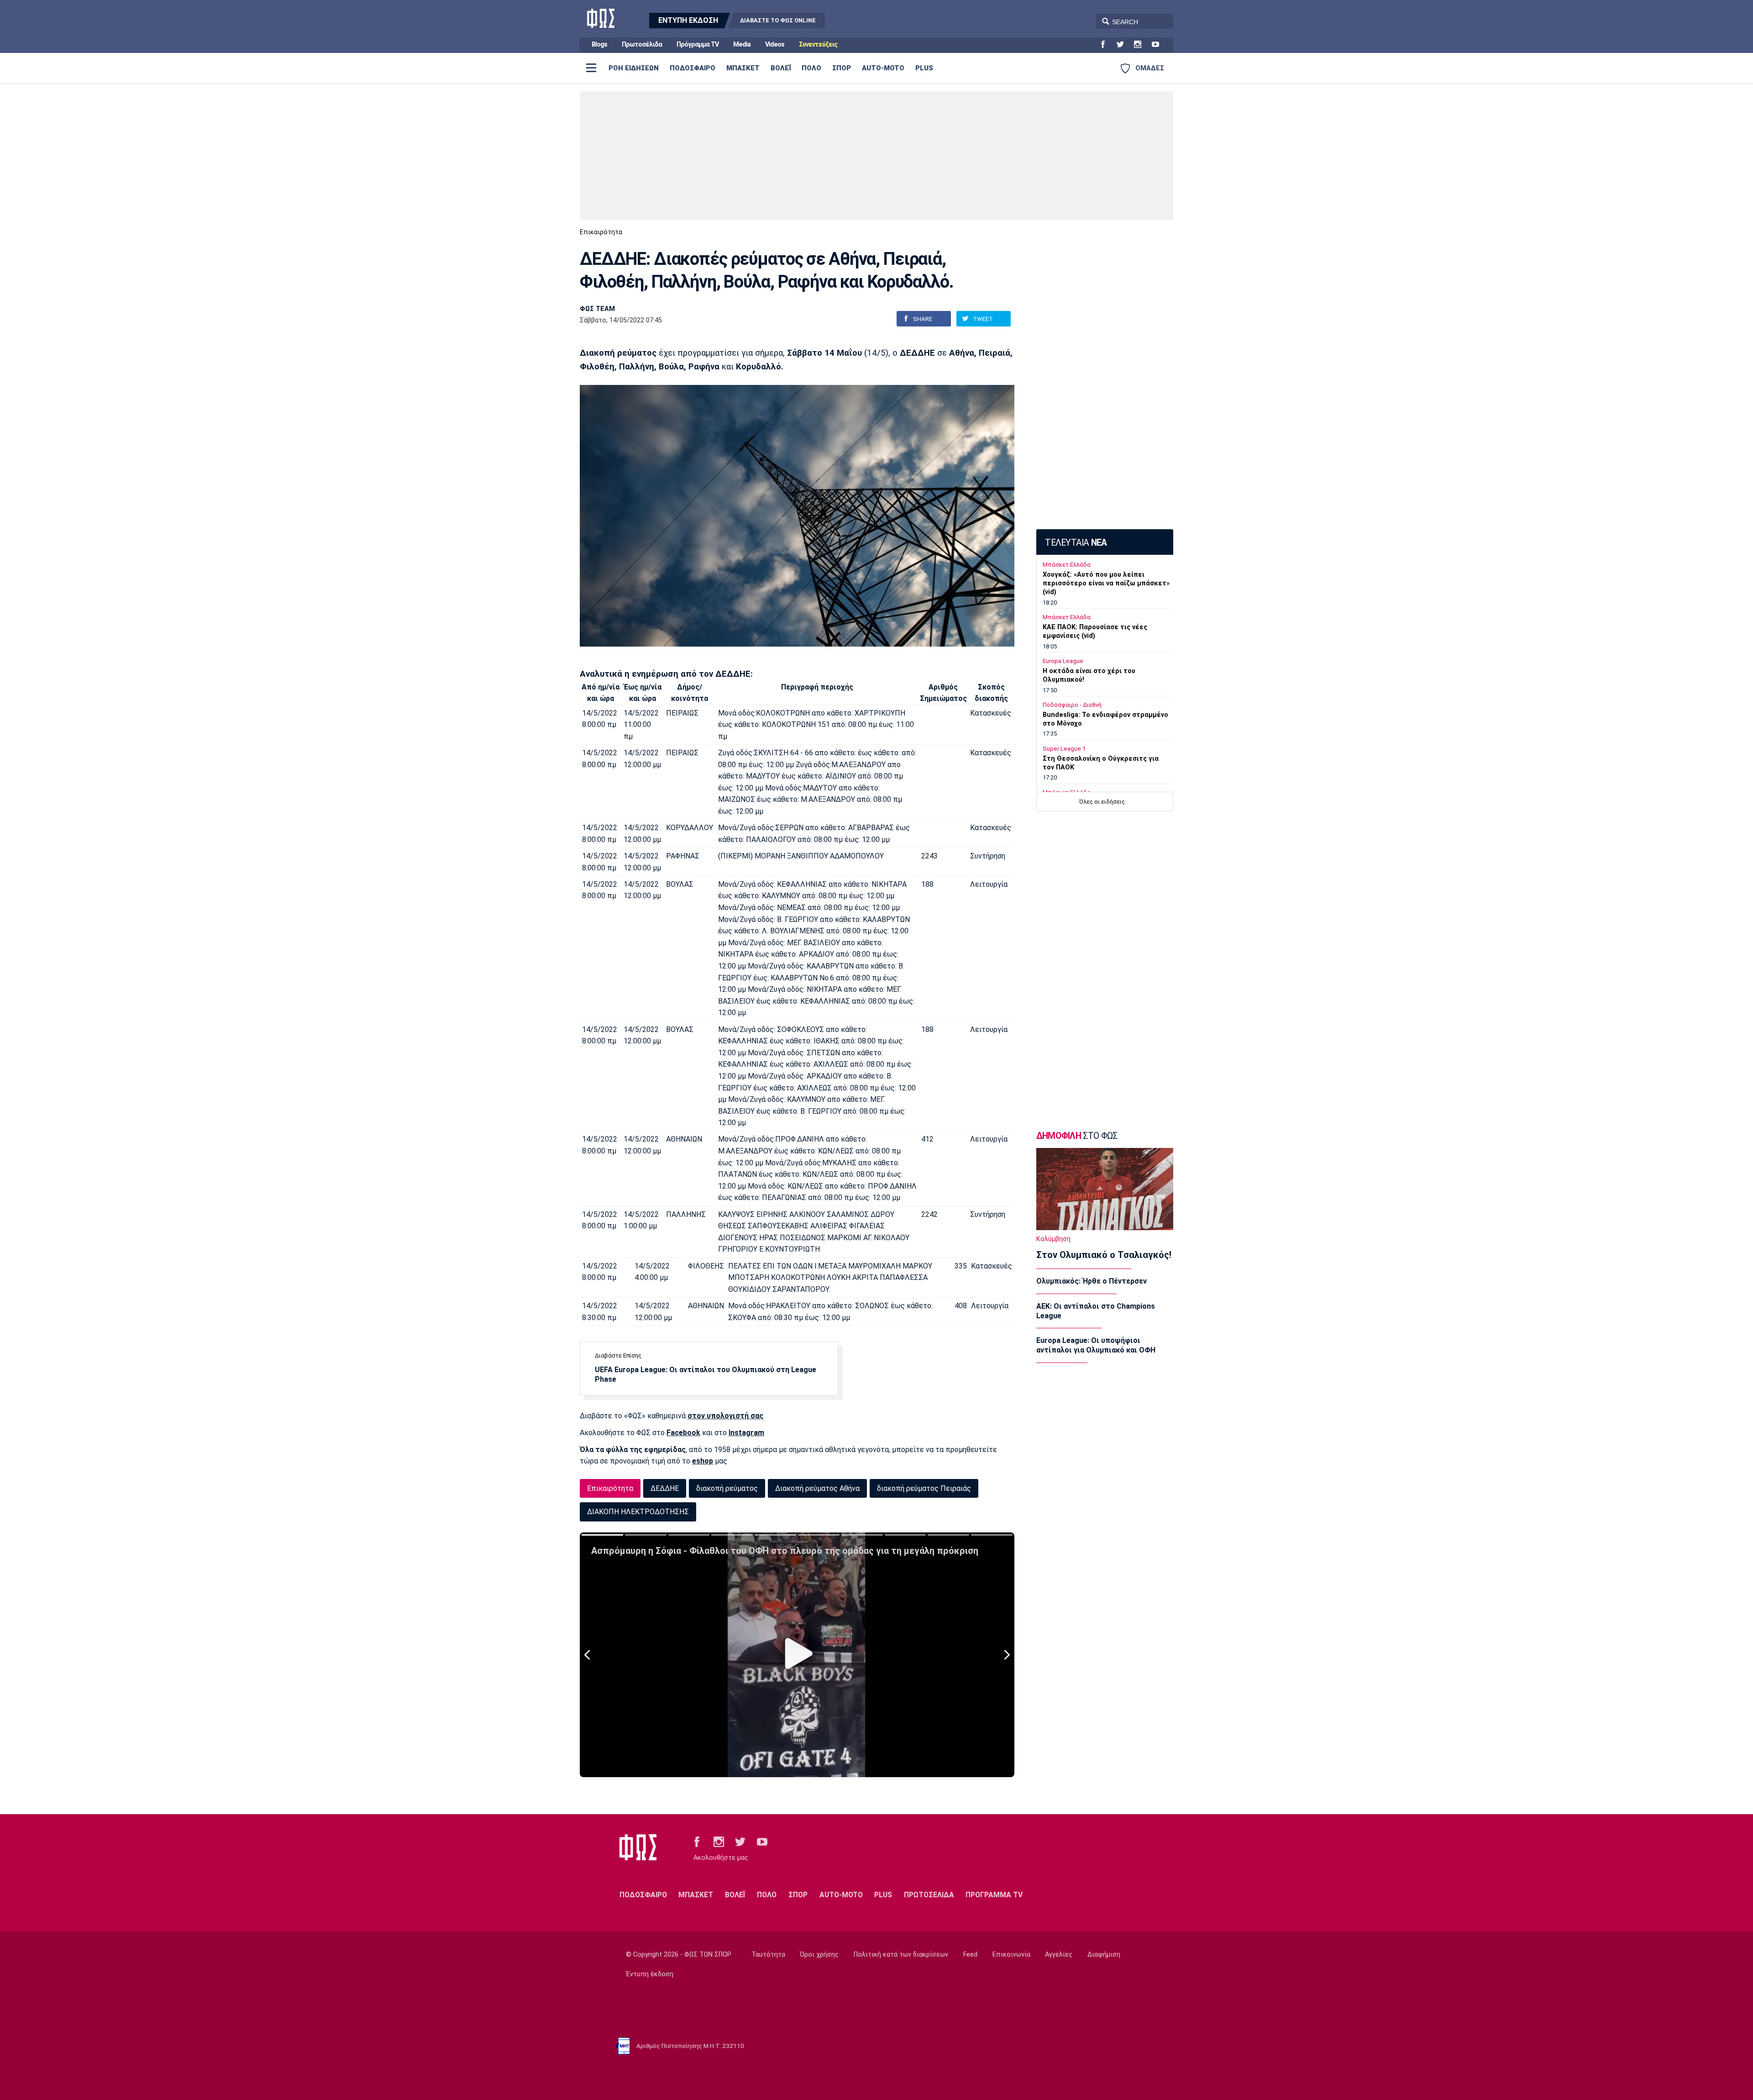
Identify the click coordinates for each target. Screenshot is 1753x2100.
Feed (970, 1955)
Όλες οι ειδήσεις (1102, 802)
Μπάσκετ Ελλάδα (1067, 565)
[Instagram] (1141, 45)
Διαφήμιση (1104, 1955)
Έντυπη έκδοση (650, 1974)
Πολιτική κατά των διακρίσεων (901, 1955)
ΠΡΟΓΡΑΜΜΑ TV (994, 1895)
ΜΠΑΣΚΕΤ (743, 68)
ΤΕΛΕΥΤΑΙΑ (1076, 543)
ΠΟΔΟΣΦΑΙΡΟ (693, 68)
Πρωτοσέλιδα (642, 45)
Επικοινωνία (1011, 1955)
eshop (703, 1461)
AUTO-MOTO (883, 68)
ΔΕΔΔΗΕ (665, 1488)
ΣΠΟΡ (842, 68)
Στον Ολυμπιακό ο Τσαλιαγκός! (1104, 1255)
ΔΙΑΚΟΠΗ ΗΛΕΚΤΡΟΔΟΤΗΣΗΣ (638, 1512)
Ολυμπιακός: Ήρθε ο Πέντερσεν (1092, 1281)
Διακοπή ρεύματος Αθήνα (817, 1488)
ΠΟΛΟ (811, 68)
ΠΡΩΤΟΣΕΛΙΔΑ (929, 1895)
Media (742, 45)
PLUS (924, 68)
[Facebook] (1107, 45)
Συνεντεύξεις (818, 45)
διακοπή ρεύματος (727, 1488)
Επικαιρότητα (601, 232)
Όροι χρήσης (819, 1955)
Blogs (599, 45)
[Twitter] (1124, 45)
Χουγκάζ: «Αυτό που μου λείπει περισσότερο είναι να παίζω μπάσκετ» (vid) (1106, 583)
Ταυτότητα (768, 1955)
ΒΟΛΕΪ (781, 68)
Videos (775, 45)
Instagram (746, 1433)
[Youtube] (1159, 45)
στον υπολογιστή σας (725, 1416)
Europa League (1063, 661)
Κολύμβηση (1053, 1239)
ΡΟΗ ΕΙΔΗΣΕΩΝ (634, 68)
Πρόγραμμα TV (698, 45)
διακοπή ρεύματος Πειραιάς (924, 1488)
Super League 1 (1064, 749)
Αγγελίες (1059, 1955)
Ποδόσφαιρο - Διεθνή (1072, 705)
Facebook (683, 1433)
